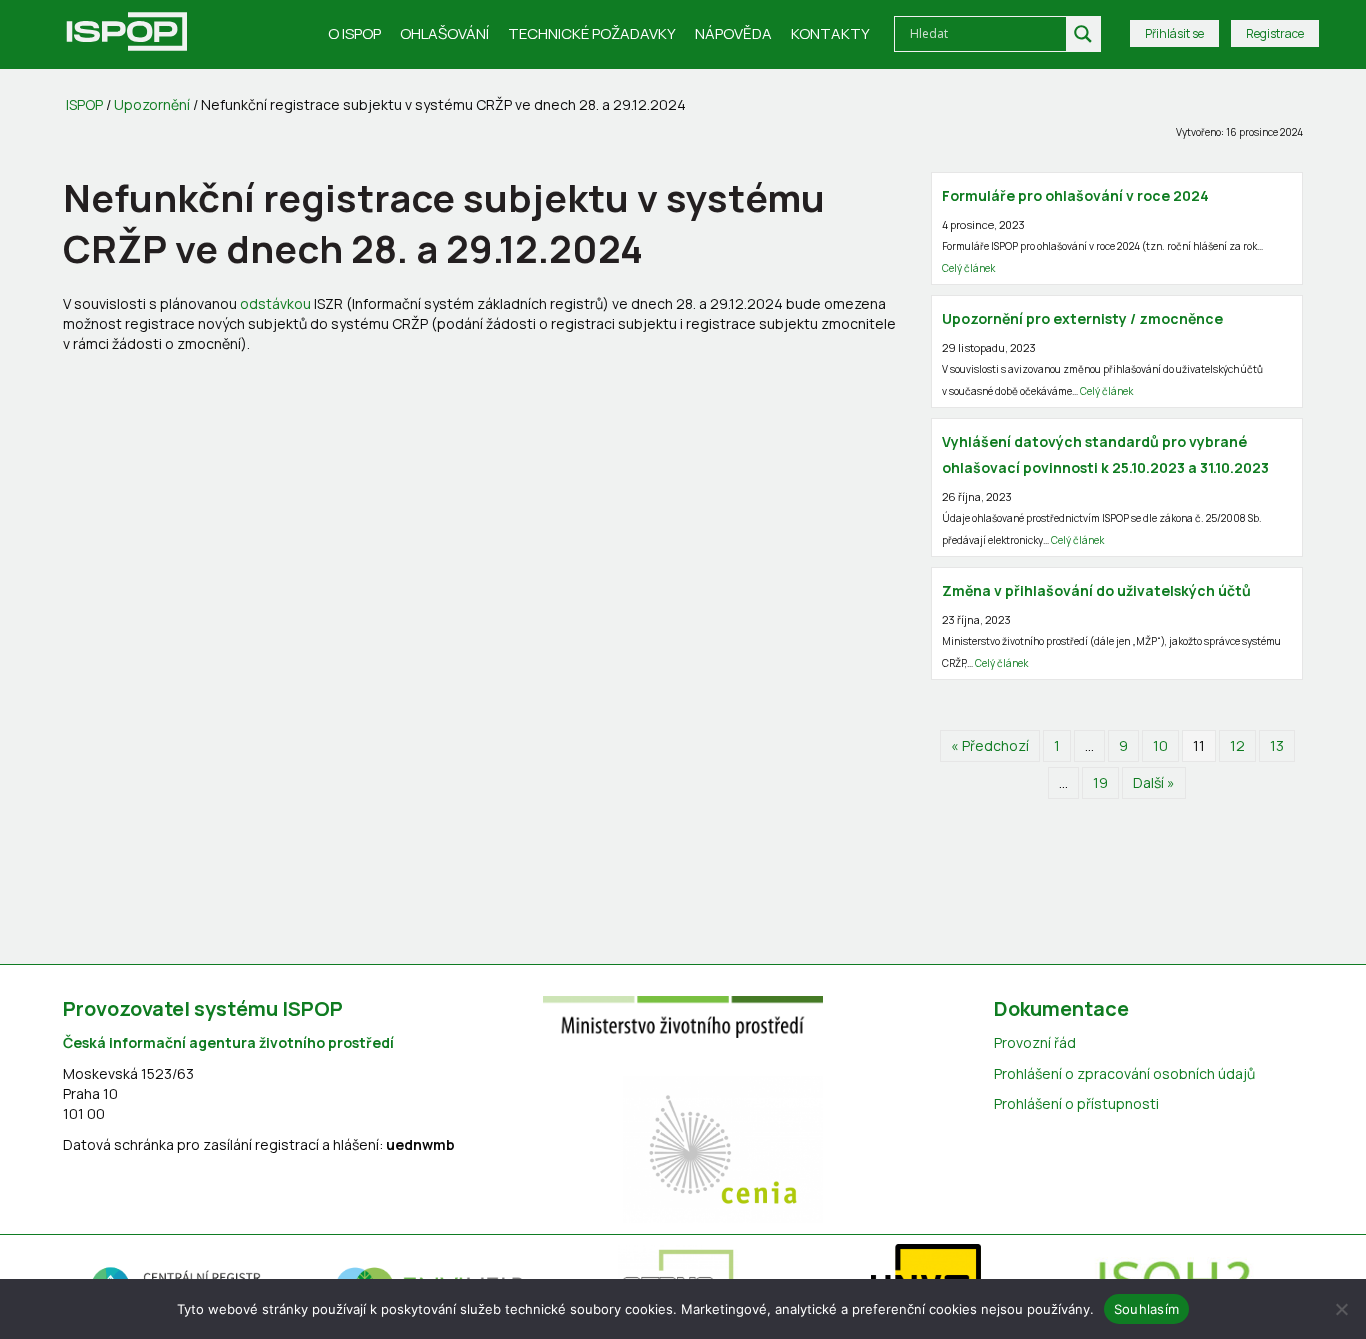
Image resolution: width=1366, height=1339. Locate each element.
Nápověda (733, 33)
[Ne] (1341, 1309)
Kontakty (830, 33)
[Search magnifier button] (1083, 34)
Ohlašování (444, 33)
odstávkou (275, 303)
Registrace (1275, 33)
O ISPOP (354, 33)
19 (1100, 782)
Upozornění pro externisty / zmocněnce (1082, 318)
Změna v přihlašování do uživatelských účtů (1096, 590)
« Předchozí (990, 745)
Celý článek (968, 268)
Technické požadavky (592, 33)
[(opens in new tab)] (683, 1015)
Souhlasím (1146, 1308)
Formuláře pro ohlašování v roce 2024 (1075, 195)
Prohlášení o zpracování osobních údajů (1124, 1073)
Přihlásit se (1174, 33)
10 (1160, 745)
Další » (1154, 782)
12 (1237, 745)
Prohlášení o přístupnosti (1076, 1103)
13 (1277, 745)
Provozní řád (1035, 1042)
